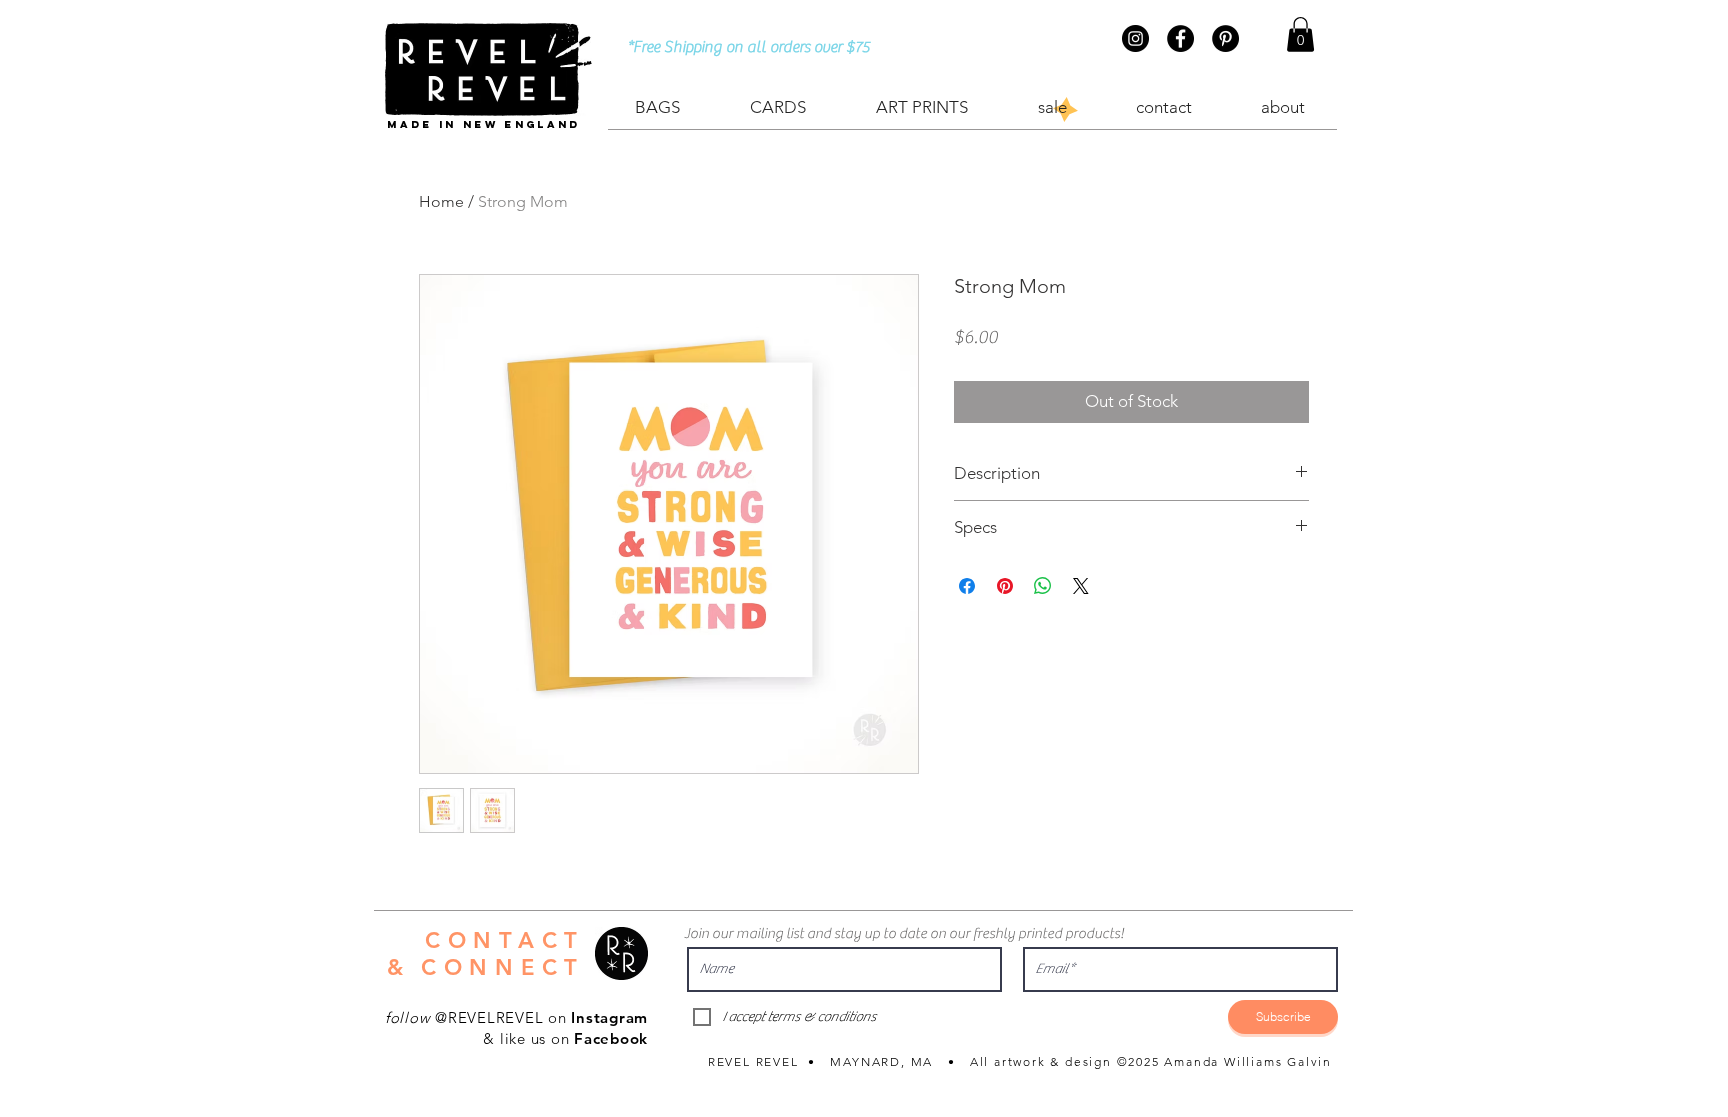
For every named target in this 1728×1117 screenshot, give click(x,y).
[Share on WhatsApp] (1043, 586)
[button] (1300, 34)
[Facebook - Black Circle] (1180, 38)
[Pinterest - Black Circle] (1225, 38)
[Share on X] (1081, 586)
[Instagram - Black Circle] (1135, 38)
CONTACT (505, 940)
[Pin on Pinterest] (1005, 586)
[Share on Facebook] (967, 586)
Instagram (609, 1017)
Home (441, 201)
